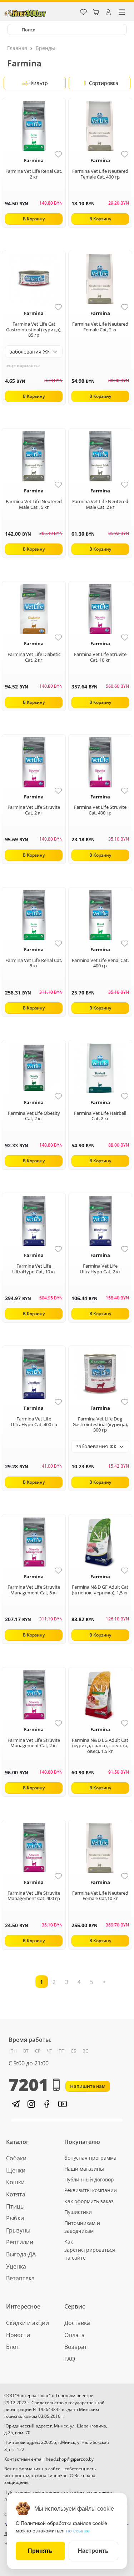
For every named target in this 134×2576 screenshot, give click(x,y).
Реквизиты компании (91, 2190)
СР (38, 2051)
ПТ (61, 2051)
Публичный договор (89, 2179)
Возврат (76, 2347)
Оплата (75, 2335)
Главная (17, 48)
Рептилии (20, 2242)
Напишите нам (88, 2086)
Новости (18, 2335)
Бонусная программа (90, 2158)
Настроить (93, 2551)
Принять (40, 2551)
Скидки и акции (28, 2323)
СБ (73, 2051)
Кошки (15, 2182)
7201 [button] (29, 2085)
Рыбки (15, 2218)
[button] (15, 2104)
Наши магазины (84, 2169)
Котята (16, 2194)
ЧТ (49, 2051)
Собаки (16, 2158)
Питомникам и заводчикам (82, 2227)
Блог (13, 2347)
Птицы (15, 2206)
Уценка (16, 2266)
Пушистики (78, 2212)
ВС (85, 2051)
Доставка (77, 2323)
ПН (14, 2051)
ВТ (26, 2051)
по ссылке (78, 2531)
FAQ (70, 2359)
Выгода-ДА (21, 2254)
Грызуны (18, 2230)
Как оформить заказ (89, 2201)
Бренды (45, 48)
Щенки (16, 2170)
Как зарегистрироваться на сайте (90, 2250)
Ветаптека (20, 2278)
